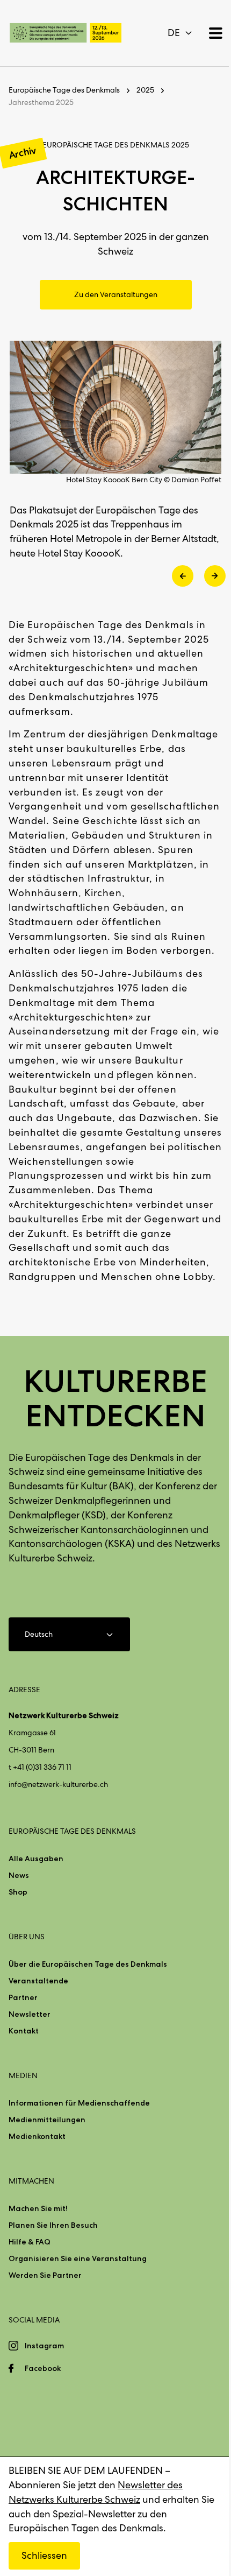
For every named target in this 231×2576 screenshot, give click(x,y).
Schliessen (44, 2555)
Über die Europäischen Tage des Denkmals (88, 1964)
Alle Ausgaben (36, 1859)
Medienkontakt (37, 2136)
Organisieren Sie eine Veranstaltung (78, 2258)
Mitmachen (31, 2181)
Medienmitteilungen (47, 2120)
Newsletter (30, 2014)
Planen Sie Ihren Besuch (53, 2225)
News (19, 1875)
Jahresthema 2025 (41, 102)
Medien (23, 2075)
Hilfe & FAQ (30, 2242)
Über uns (27, 1937)
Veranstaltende (38, 1981)
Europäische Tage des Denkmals (64, 90)
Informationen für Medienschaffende (79, 2103)
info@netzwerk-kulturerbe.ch (58, 1784)
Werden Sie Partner (45, 2275)
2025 (145, 90)
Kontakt (24, 2031)
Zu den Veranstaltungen (116, 294)
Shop (18, 1892)
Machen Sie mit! (38, 2208)
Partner (23, 1997)
